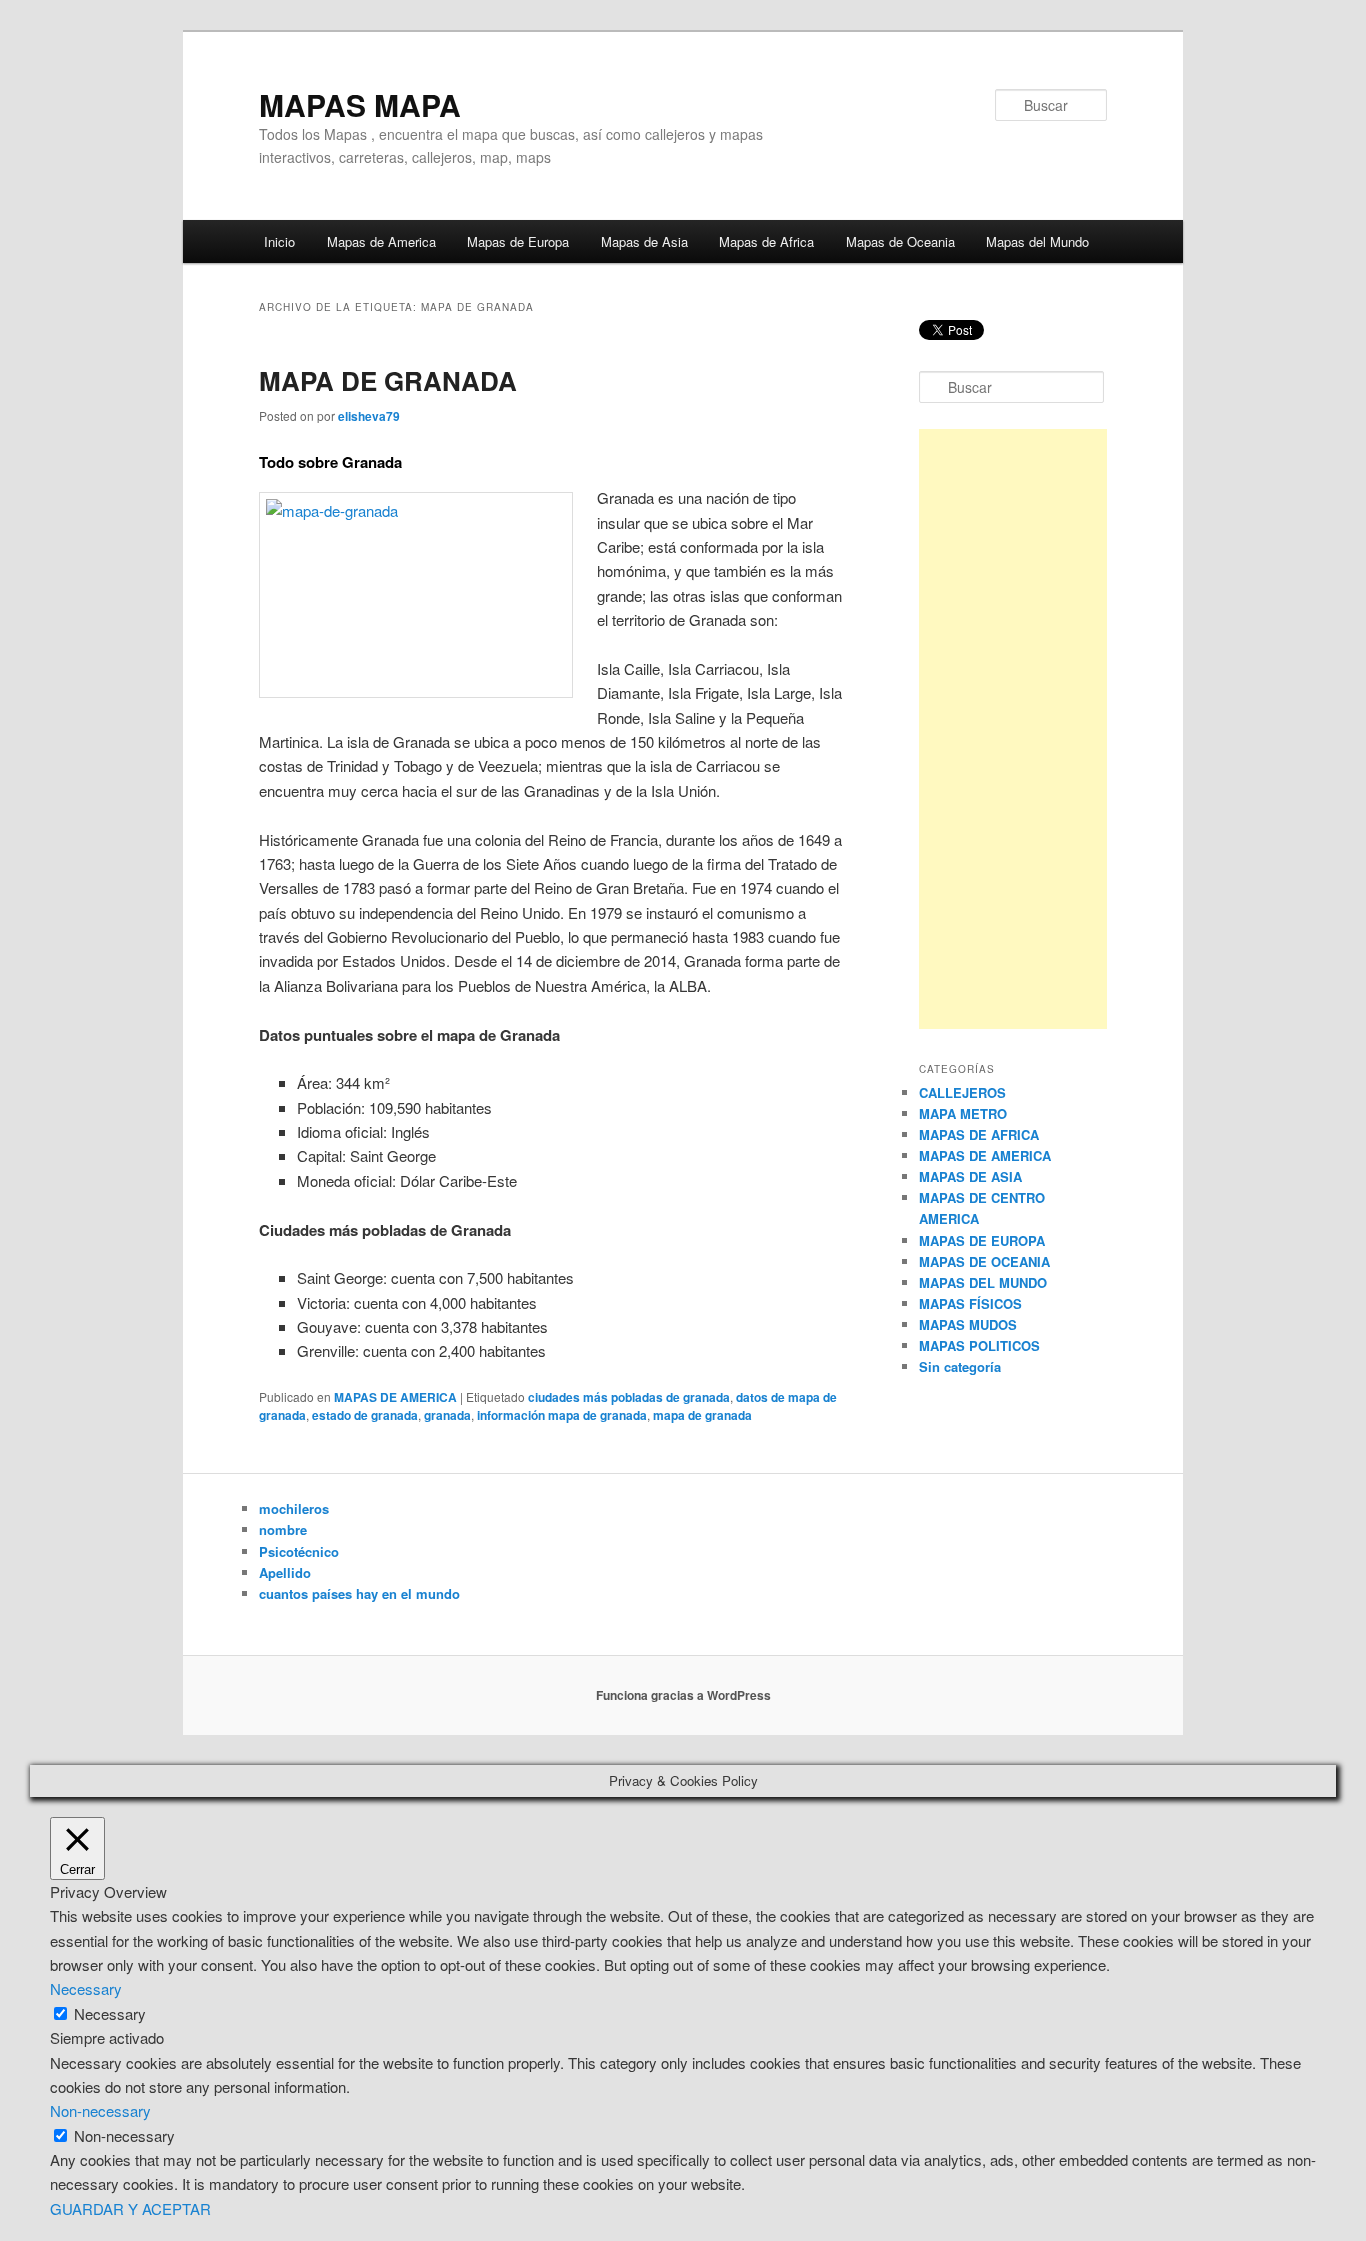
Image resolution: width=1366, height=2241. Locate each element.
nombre (283, 1529)
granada (447, 1415)
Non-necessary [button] (100, 2110)
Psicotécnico (299, 1551)
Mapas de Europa (518, 241)
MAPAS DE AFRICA (979, 1134)
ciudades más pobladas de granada (629, 1397)
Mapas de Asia (644, 241)
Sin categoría (960, 1366)
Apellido (285, 1572)
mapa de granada (702, 1415)
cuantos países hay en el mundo (359, 1593)
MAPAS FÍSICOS (970, 1303)
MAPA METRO (963, 1113)
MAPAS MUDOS (968, 1324)
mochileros (294, 1508)
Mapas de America (381, 241)
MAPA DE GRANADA (388, 380)
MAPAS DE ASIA (970, 1176)
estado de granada (365, 1415)
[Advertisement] (1013, 729)
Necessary (110, 2013)
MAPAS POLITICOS (979, 1345)
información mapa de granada (562, 1415)
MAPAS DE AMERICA (395, 1397)
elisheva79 (369, 416)
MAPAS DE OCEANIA (984, 1261)
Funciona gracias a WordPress (683, 1695)
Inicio (279, 241)
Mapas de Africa (766, 241)
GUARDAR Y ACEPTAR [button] (130, 2208)
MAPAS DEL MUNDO (983, 1282)
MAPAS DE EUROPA (982, 1240)
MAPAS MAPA (360, 104)
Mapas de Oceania (900, 241)
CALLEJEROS (962, 1092)
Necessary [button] (86, 1988)
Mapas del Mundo (1037, 241)
